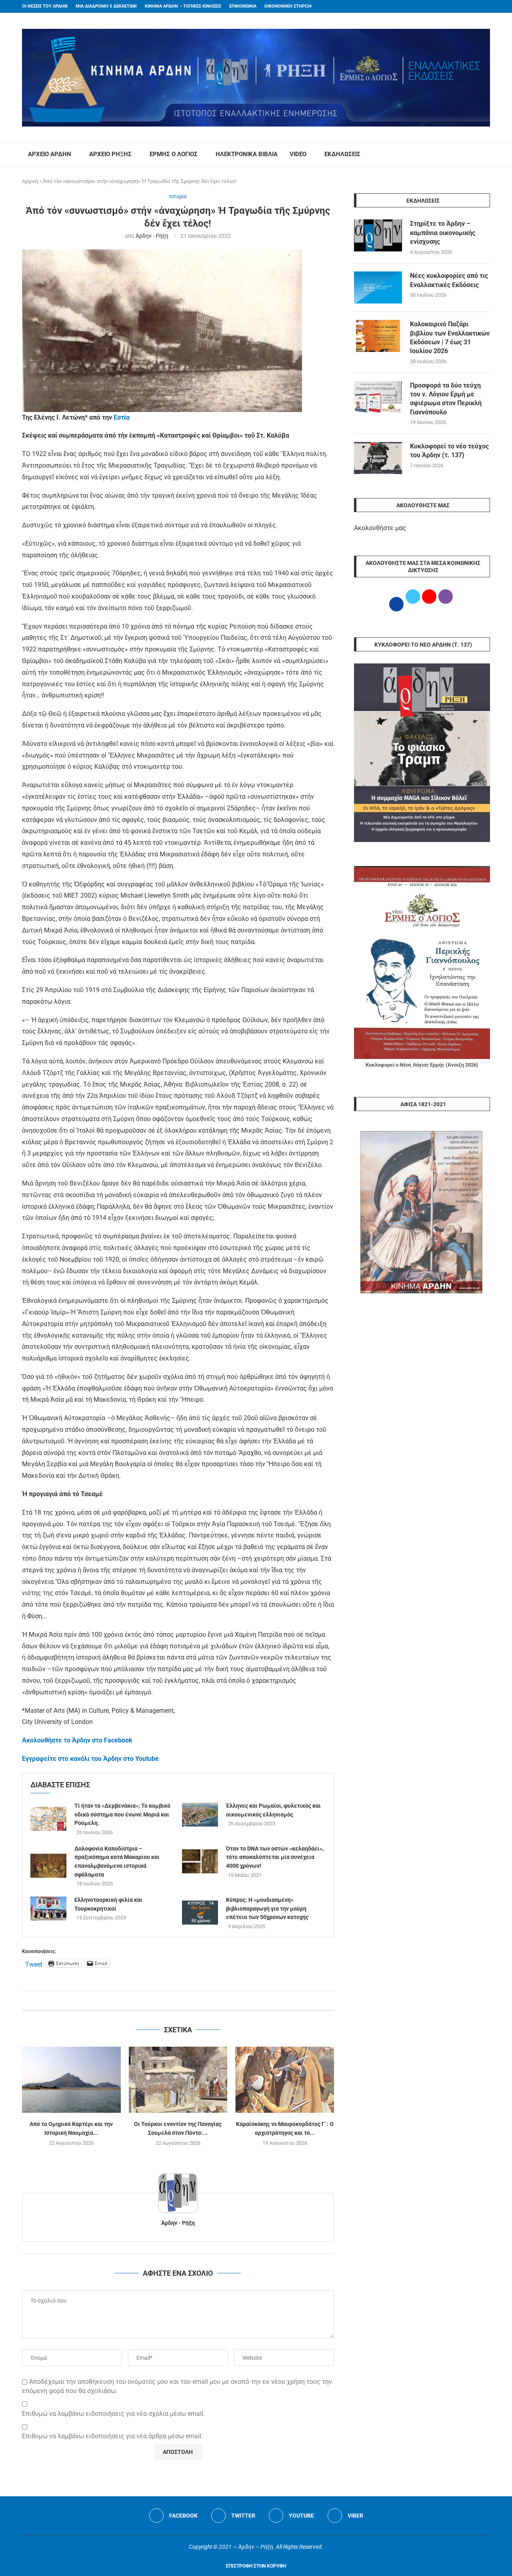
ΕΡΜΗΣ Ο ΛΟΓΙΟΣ (174, 154)
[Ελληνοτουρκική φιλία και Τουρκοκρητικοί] (48, 1909)
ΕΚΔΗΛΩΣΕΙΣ (342, 154)
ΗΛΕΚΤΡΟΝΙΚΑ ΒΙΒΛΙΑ (247, 154)
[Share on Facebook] (170, 2000)
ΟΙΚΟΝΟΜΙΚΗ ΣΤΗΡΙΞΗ (288, 6)
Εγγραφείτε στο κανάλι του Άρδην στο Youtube (90, 1759)
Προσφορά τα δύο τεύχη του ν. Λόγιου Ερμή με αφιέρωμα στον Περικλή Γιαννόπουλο (446, 399)
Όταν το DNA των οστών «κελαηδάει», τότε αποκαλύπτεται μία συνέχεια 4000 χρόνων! (275, 1857)
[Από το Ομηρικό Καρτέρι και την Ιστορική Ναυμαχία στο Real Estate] (71, 2080)
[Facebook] (472, 6)
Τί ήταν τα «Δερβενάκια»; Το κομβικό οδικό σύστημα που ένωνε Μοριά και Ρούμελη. (122, 1814)
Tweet (34, 1963)
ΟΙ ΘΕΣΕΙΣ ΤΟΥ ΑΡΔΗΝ (45, 6)
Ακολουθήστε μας (380, 528)
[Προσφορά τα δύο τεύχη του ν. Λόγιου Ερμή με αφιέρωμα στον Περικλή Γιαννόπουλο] (378, 397)
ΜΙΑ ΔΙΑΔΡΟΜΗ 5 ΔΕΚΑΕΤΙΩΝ (106, 6)
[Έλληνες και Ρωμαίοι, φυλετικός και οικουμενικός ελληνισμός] (200, 1814)
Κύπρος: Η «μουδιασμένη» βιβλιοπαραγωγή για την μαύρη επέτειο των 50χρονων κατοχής (267, 1908)
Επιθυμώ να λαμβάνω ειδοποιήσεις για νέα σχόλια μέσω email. (113, 2414)
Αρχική (30, 181)
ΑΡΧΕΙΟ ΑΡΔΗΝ (50, 154)
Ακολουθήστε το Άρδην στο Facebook (77, 1740)
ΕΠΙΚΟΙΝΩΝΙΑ (243, 6)
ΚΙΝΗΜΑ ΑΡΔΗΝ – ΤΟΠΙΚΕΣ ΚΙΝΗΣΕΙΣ (183, 6)
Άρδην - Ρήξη (152, 236)
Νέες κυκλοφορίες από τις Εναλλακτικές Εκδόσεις (449, 280)
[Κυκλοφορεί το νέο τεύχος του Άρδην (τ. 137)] (378, 458)
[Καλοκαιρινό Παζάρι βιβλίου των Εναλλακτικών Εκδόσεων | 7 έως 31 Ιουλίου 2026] (378, 336)
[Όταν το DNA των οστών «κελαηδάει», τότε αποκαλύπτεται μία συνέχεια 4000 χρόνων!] (200, 1861)
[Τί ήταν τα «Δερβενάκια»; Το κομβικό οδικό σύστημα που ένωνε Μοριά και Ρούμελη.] (48, 1819)
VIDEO (298, 154)
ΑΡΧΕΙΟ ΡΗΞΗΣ (110, 154)
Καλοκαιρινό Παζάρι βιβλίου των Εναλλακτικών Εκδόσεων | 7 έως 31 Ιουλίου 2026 (450, 338)
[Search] (486, 155)
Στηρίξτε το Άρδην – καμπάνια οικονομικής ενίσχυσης (443, 233)
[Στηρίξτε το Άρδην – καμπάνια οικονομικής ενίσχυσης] (378, 235)
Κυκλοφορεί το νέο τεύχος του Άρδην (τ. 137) (449, 451)
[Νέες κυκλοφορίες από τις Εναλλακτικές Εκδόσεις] (378, 287)
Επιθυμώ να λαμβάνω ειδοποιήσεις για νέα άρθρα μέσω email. (112, 2436)
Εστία (122, 417)
